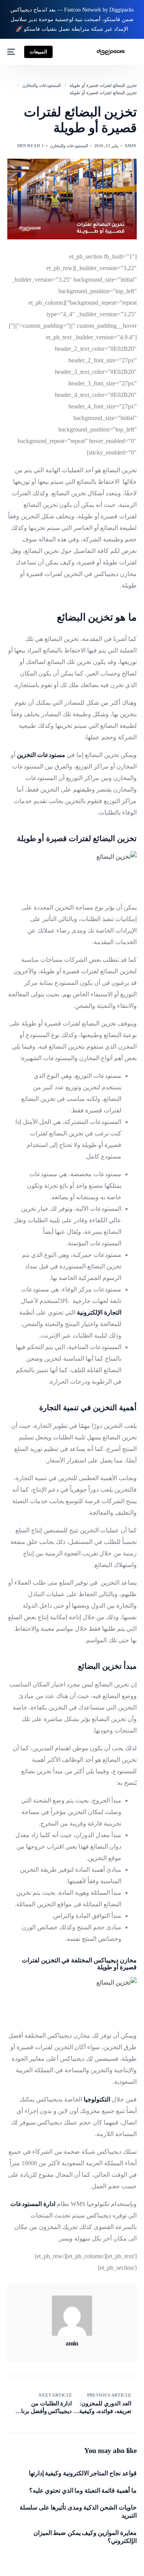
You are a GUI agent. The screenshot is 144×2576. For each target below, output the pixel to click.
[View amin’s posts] (72, 2316)
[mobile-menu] (12, 52)
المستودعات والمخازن (69, 146)
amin (131, 146)
